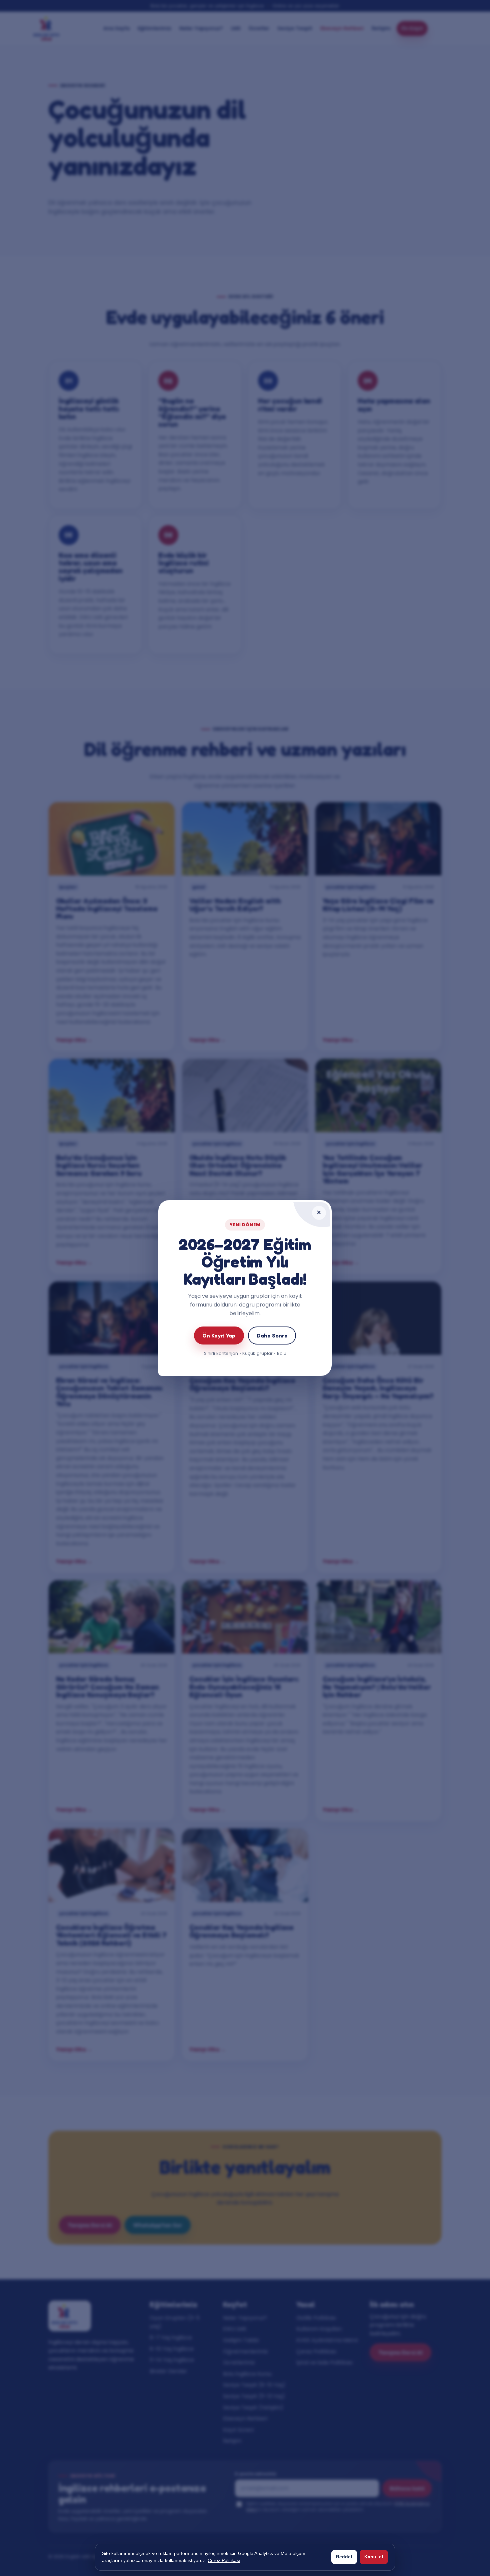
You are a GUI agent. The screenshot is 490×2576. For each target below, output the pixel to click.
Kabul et (374, 2557)
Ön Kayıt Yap (219, 1336)
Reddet (344, 2557)
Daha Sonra (272, 1336)
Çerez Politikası (224, 2560)
